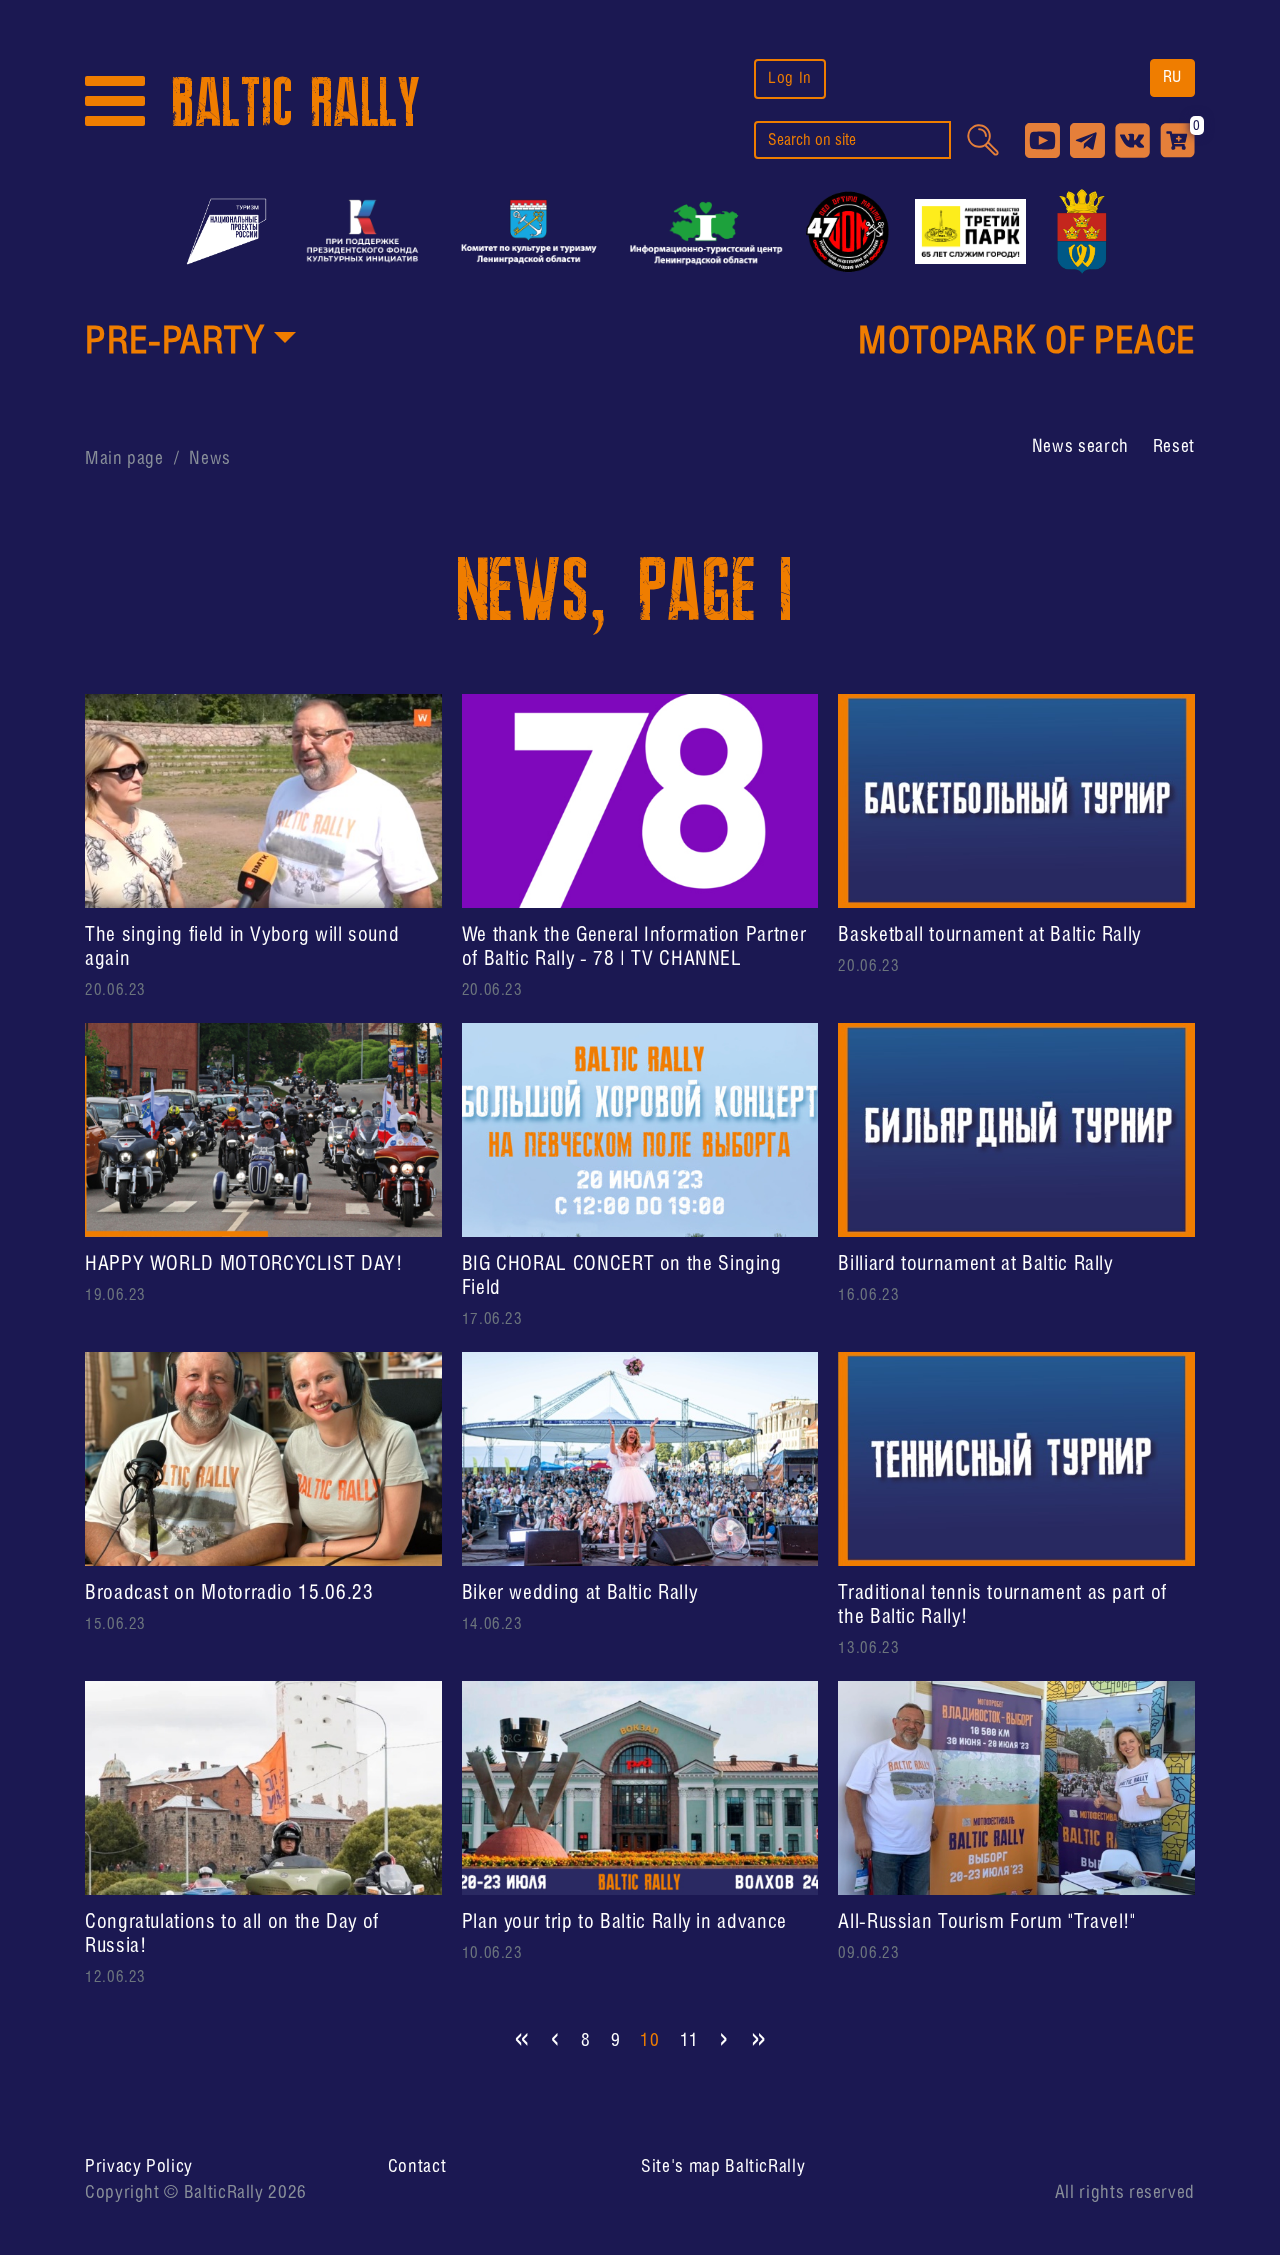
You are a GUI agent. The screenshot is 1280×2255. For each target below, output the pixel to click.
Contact (417, 2167)
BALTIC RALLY (296, 103)
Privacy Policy (139, 2167)
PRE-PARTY (175, 343)
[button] (190, 344)
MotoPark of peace (1026, 343)
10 (649, 2041)
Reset (1174, 447)
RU (1172, 77)
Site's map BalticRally (723, 2167)
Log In (790, 78)
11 (689, 2041)
